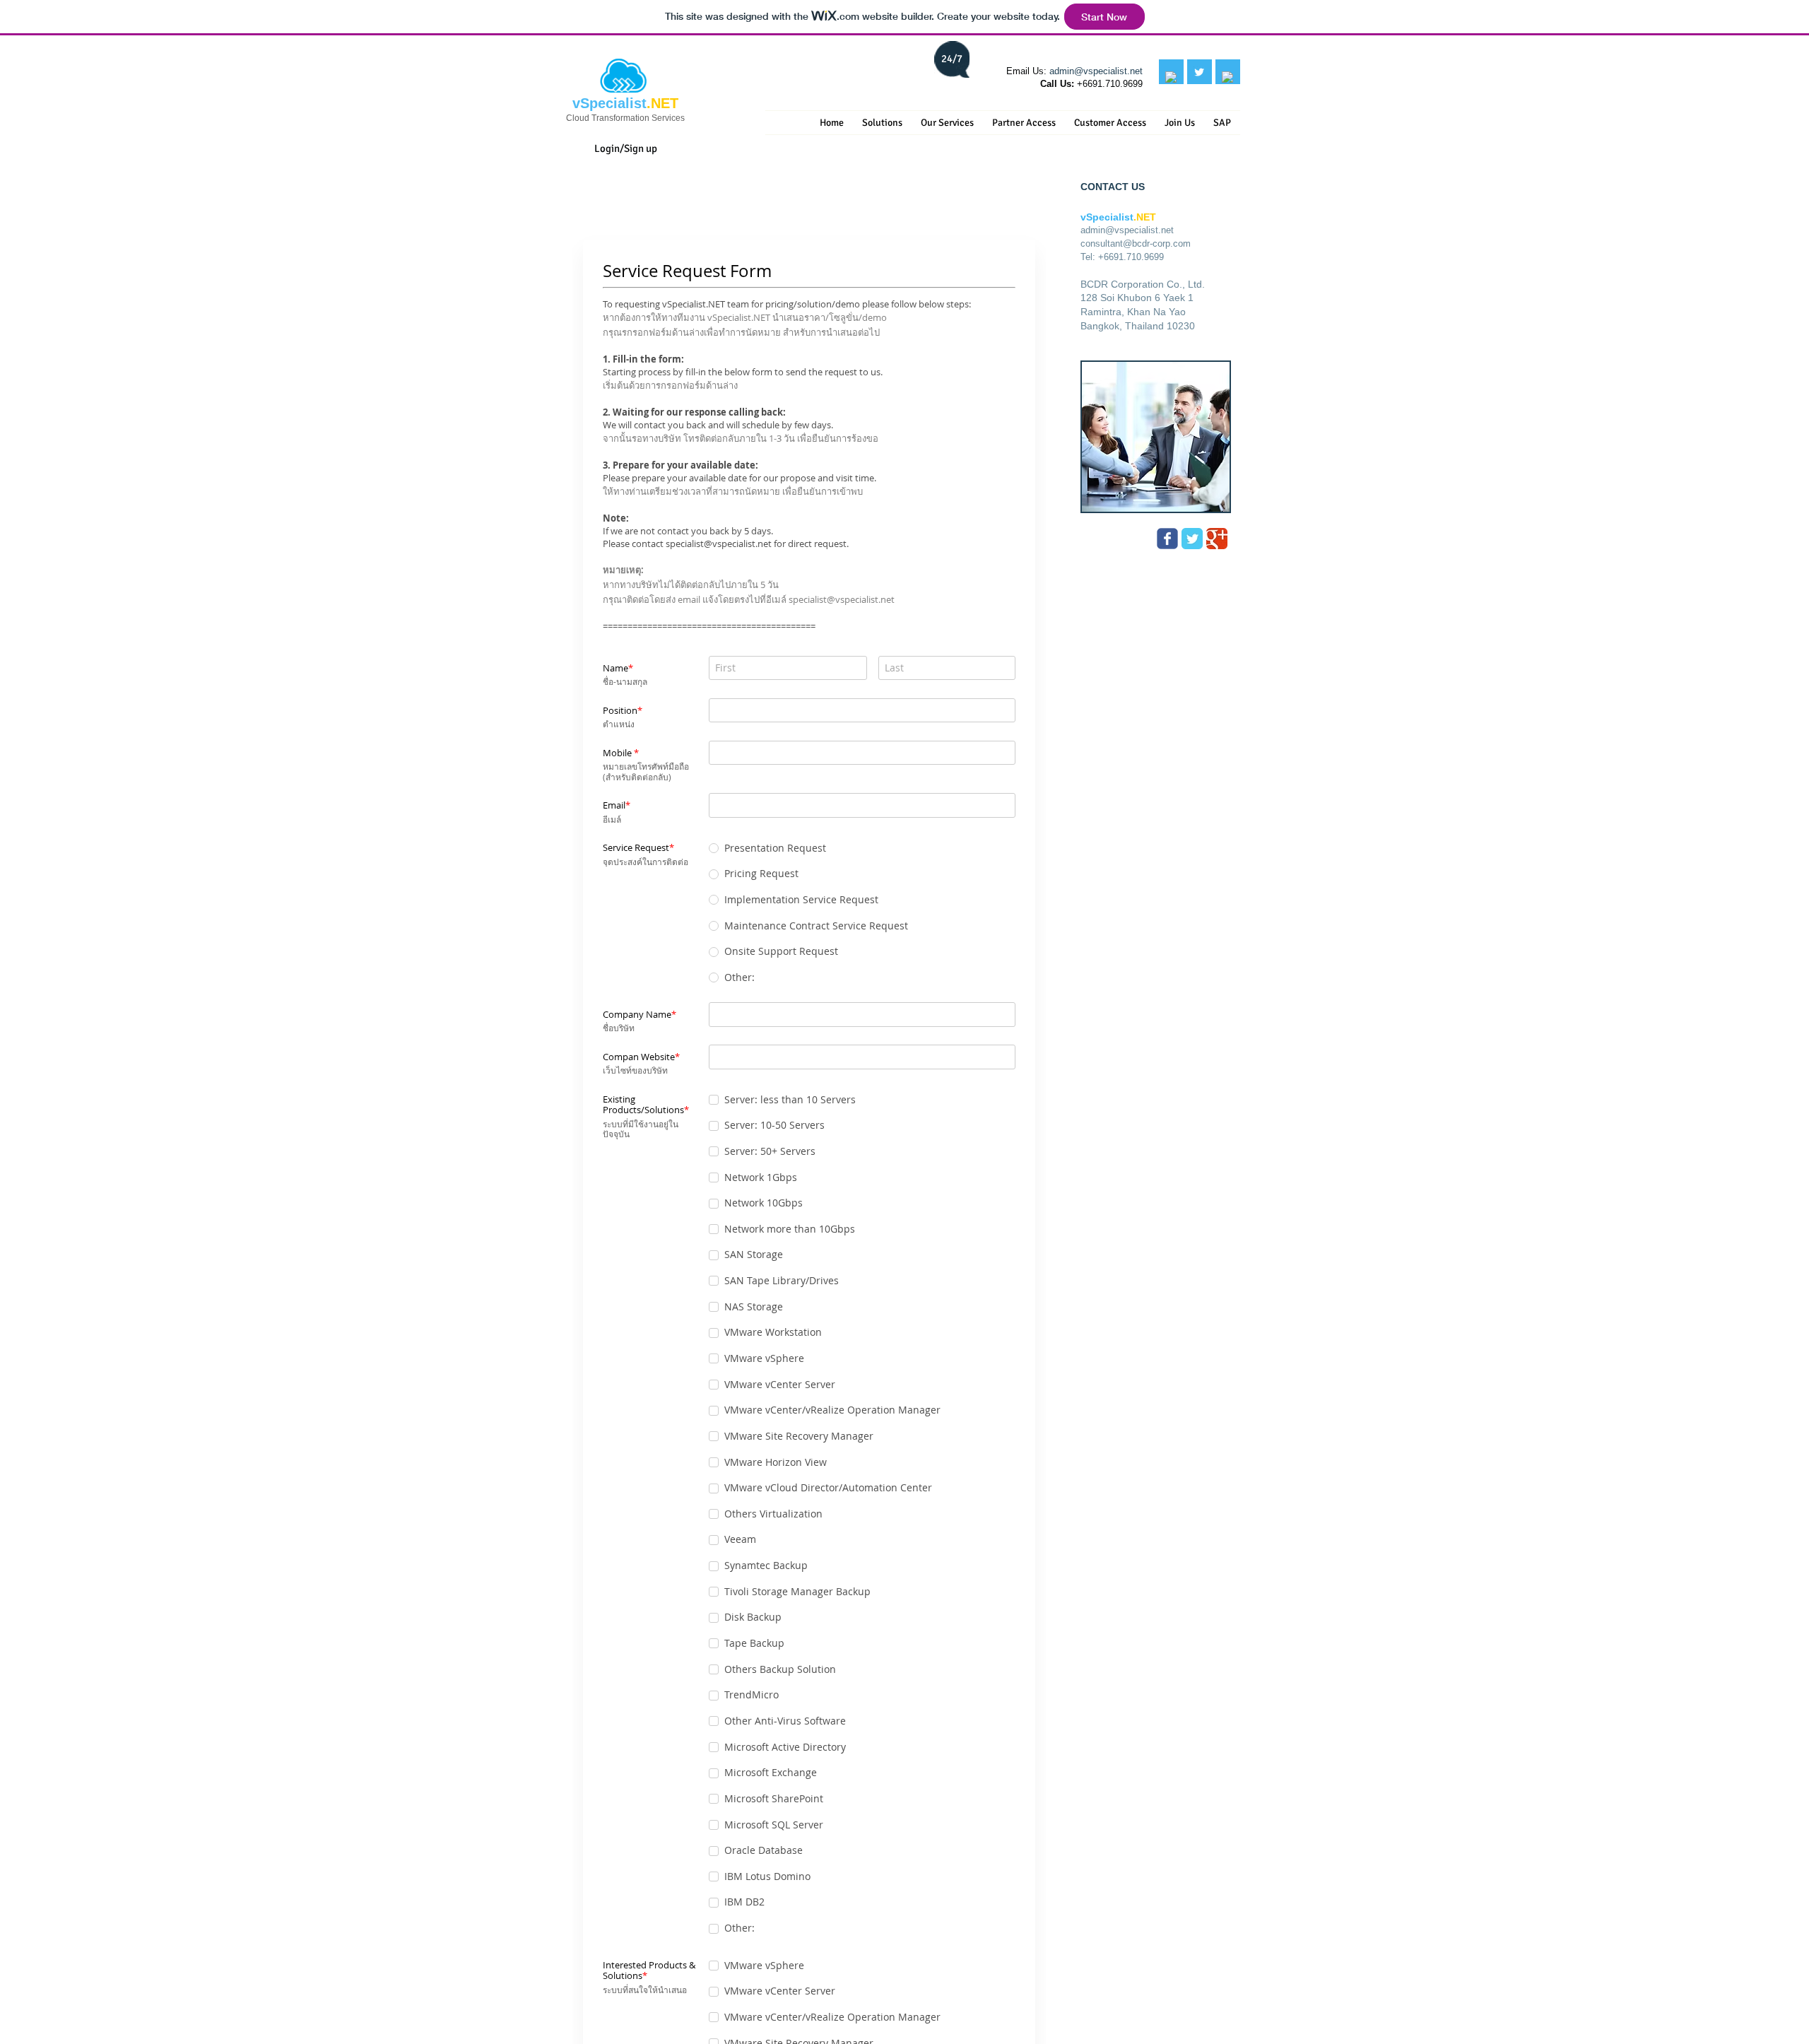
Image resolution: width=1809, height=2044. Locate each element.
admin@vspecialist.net (1096, 71)
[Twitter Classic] (1192, 539)
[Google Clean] (1227, 77)
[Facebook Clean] (1171, 77)
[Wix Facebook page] (1167, 539)
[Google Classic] (1217, 539)
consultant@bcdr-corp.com (1136, 243)
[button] (882, 123)
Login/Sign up (626, 148)
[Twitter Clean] (1199, 72)
